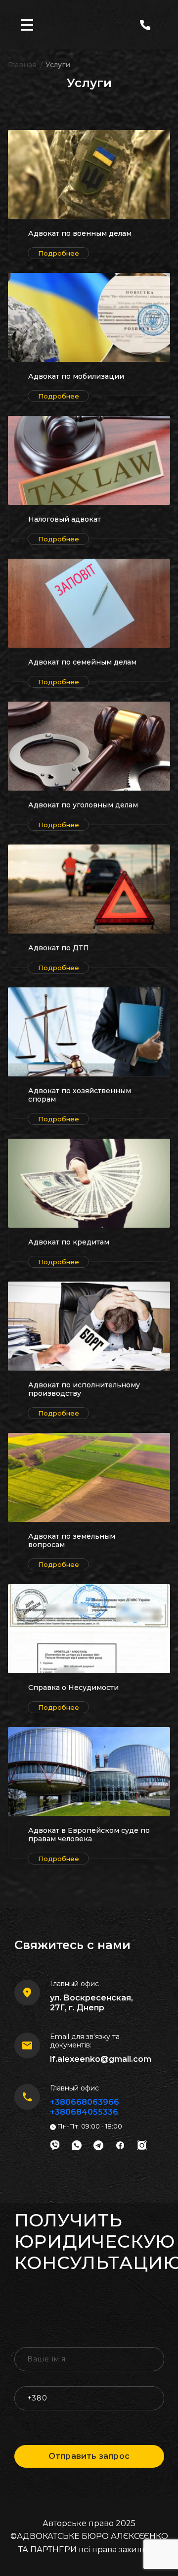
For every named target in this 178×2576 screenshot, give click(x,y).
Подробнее (59, 253)
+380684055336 (84, 2112)
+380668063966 (85, 2102)
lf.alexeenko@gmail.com (101, 2059)
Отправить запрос (89, 2456)
